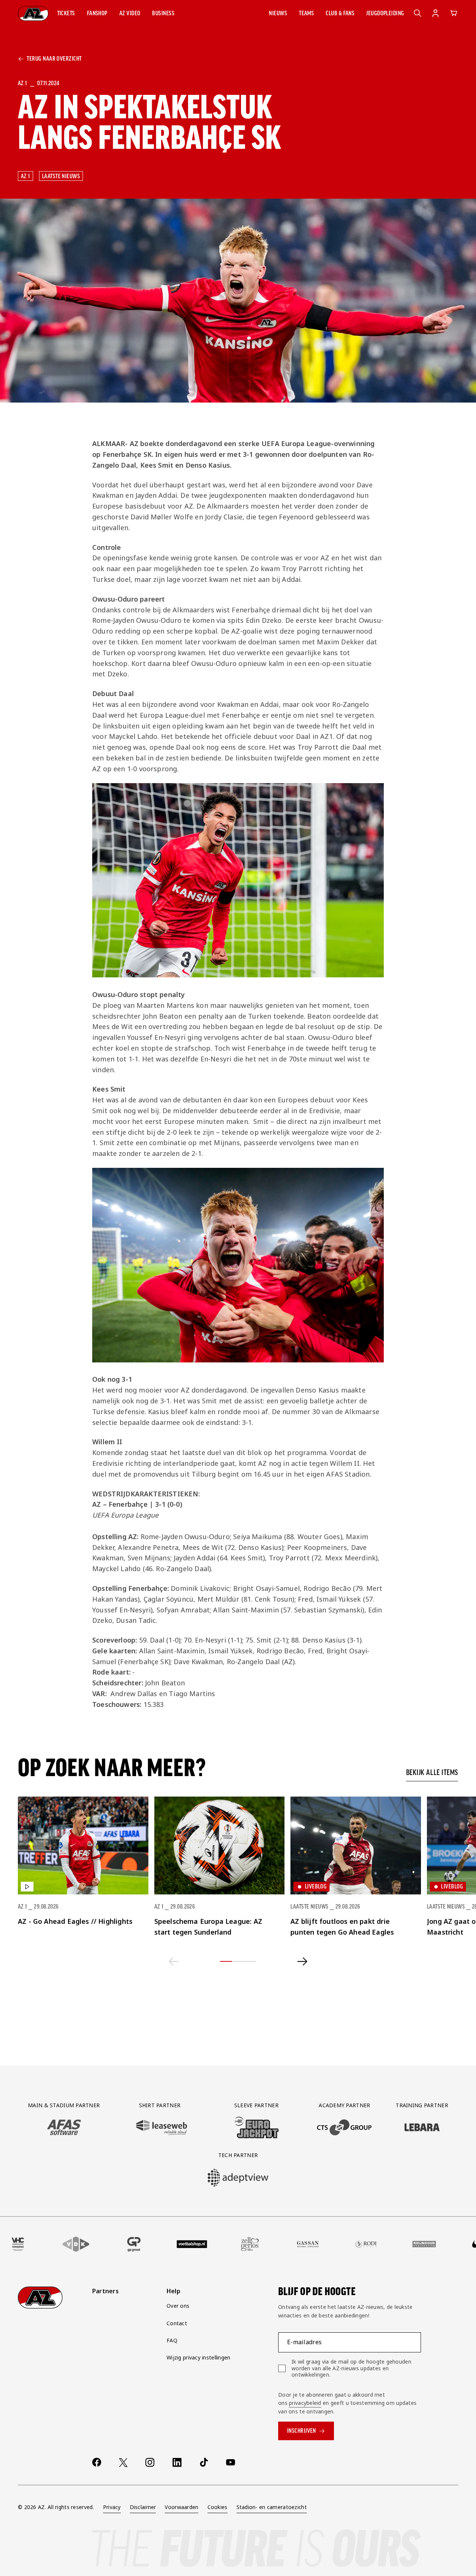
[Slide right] (303, 1961)
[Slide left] (174, 1961)
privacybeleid (305, 2403)
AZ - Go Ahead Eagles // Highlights (75, 1921)
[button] (66, 13)
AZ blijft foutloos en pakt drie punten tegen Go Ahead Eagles (342, 1927)
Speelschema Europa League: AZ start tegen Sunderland (208, 1927)
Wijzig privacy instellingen (199, 2357)
